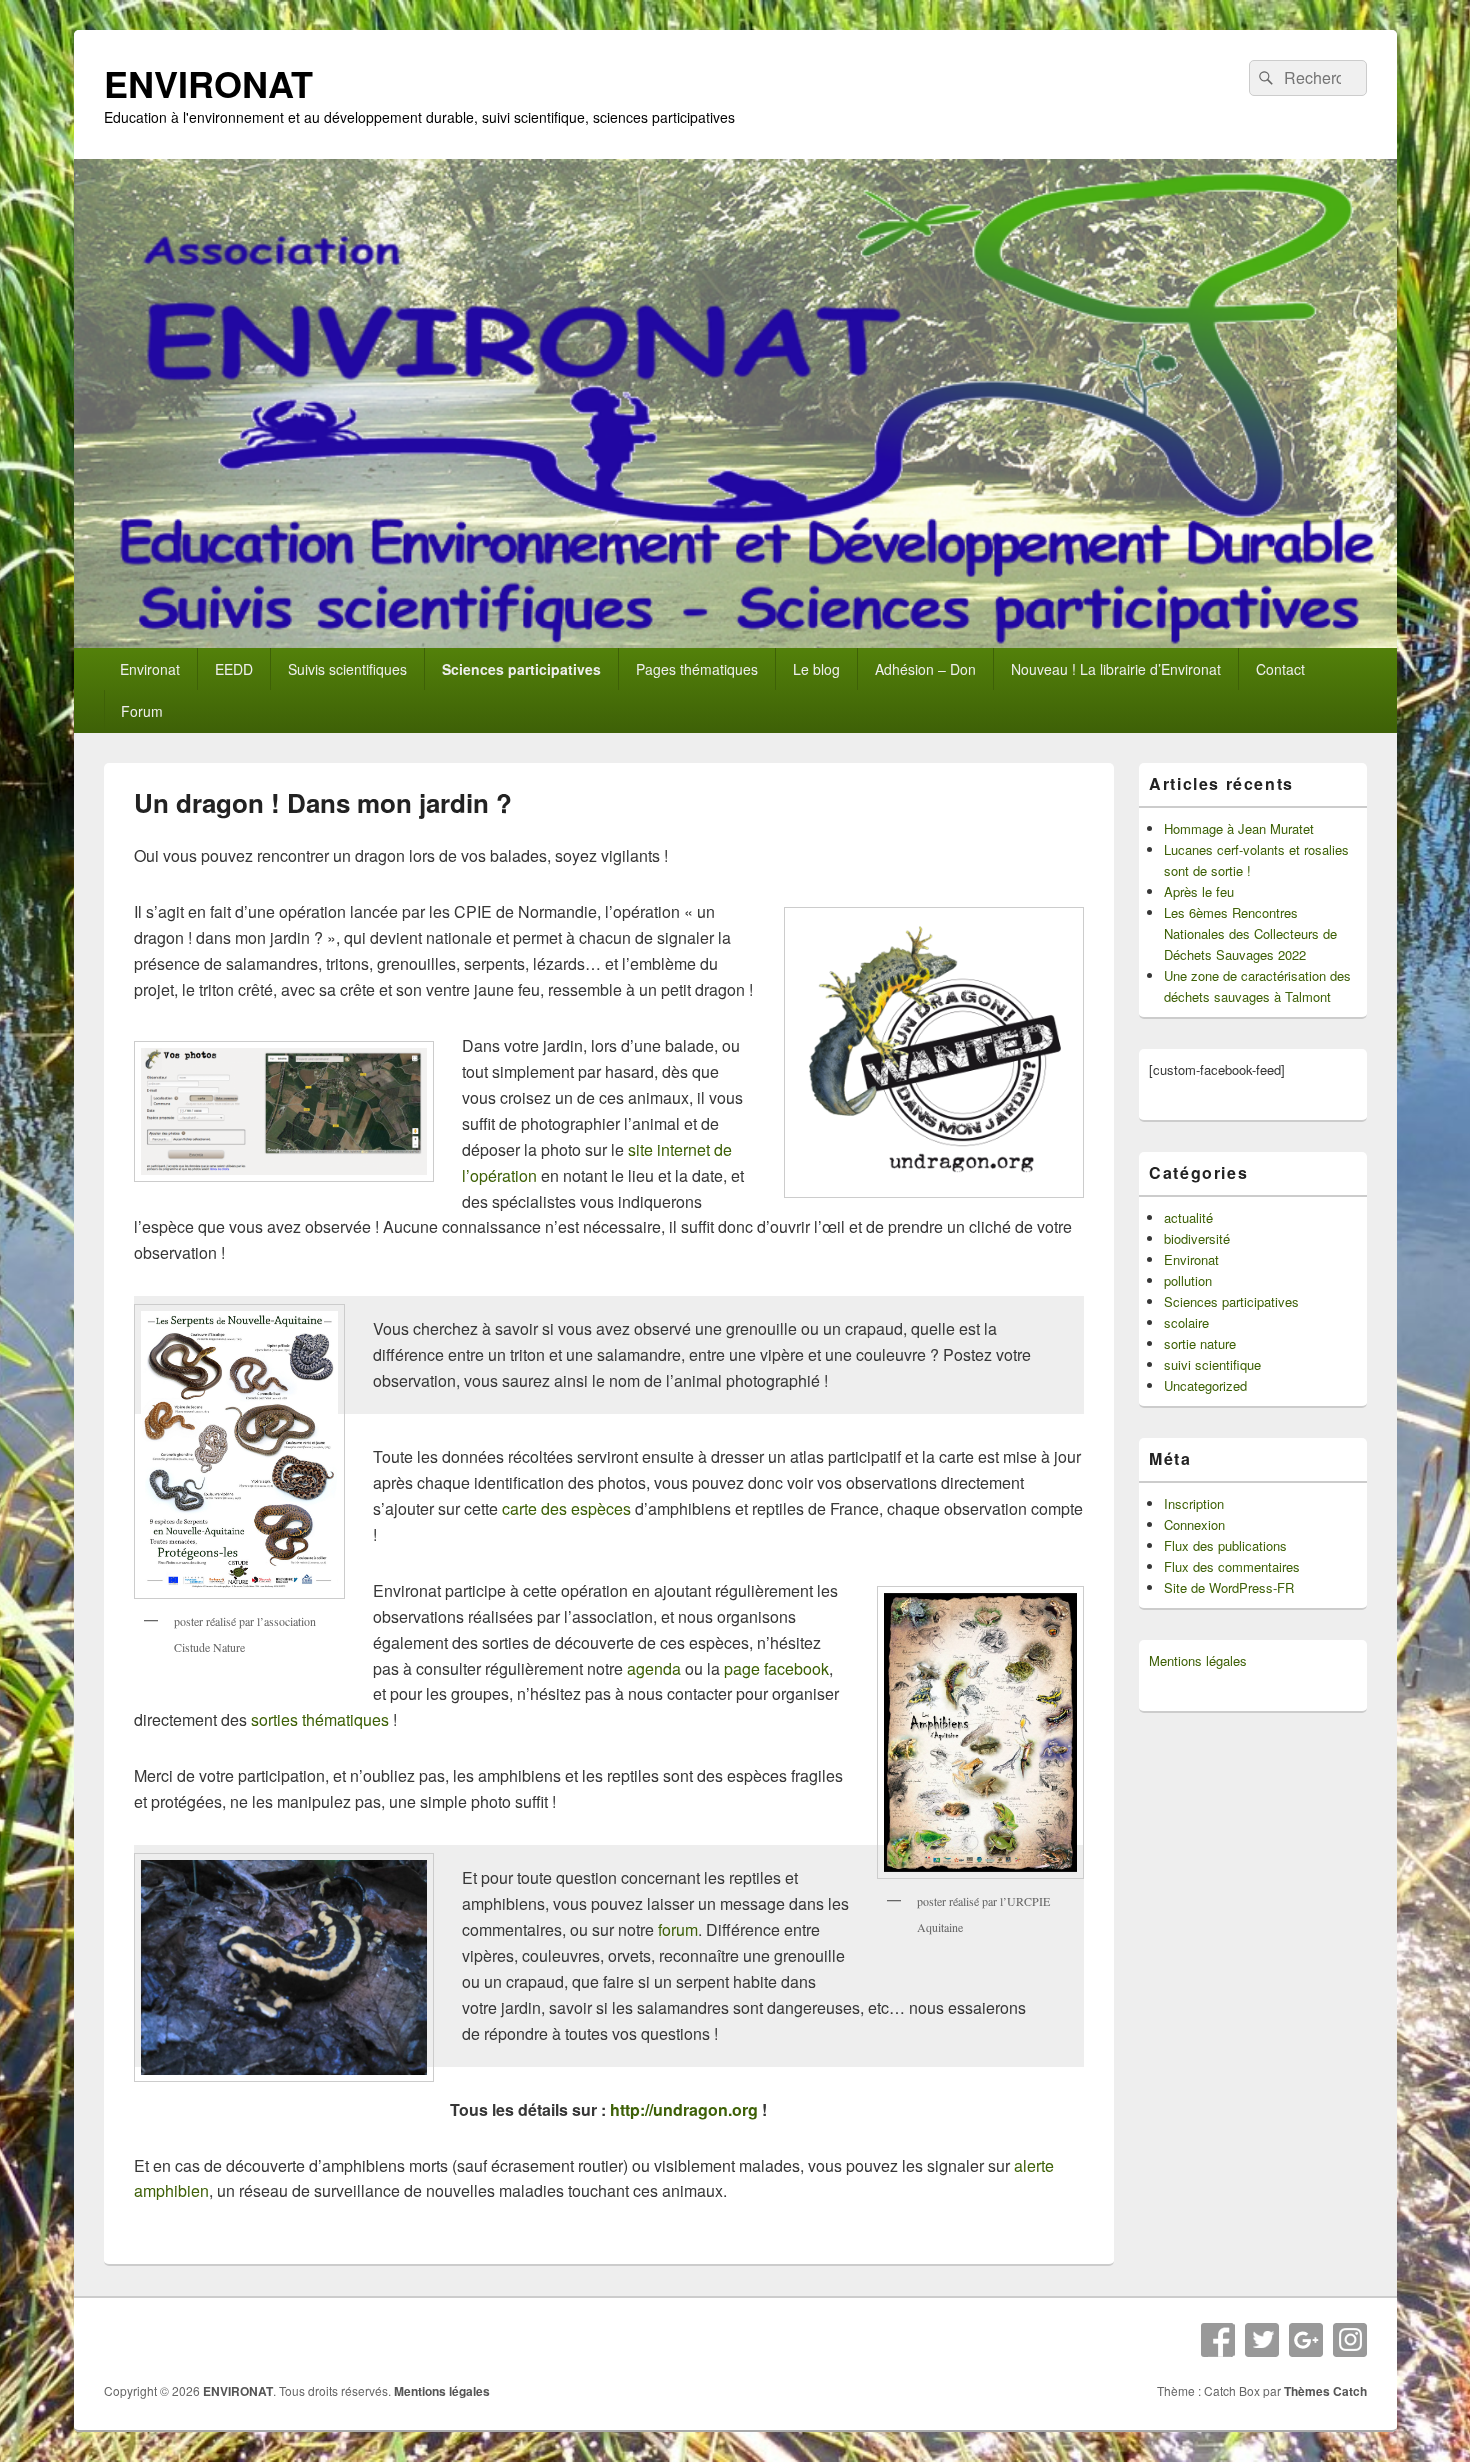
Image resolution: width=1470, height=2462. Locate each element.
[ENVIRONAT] (735, 641)
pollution (1188, 1280)
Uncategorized (1205, 1385)
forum (678, 1929)
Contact (1280, 669)
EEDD (234, 669)
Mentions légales (1198, 1660)
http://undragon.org (682, 2109)
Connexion (1194, 1524)
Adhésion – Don (925, 669)
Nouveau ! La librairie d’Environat (1116, 669)
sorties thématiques (320, 1719)
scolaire (1186, 1322)
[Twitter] (1262, 2340)
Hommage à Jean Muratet (1239, 828)
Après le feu (1199, 891)
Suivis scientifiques (347, 669)
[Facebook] (1218, 2340)
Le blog (816, 669)
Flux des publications (1225, 1545)
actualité (1188, 1217)
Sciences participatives (521, 669)
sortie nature (1200, 1343)
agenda (654, 1668)
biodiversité (1197, 1238)
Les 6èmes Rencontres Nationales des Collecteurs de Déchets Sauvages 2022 (1250, 933)
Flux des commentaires (1232, 1566)
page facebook (776, 1668)
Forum (142, 711)
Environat (150, 669)
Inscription (1194, 1503)
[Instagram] (1350, 2340)
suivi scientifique (1212, 1364)
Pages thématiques (697, 669)
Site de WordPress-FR (1229, 1587)
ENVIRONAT (208, 83)
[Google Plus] (1306, 2340)
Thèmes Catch (1325, 2391)
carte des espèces (566, 1508)
